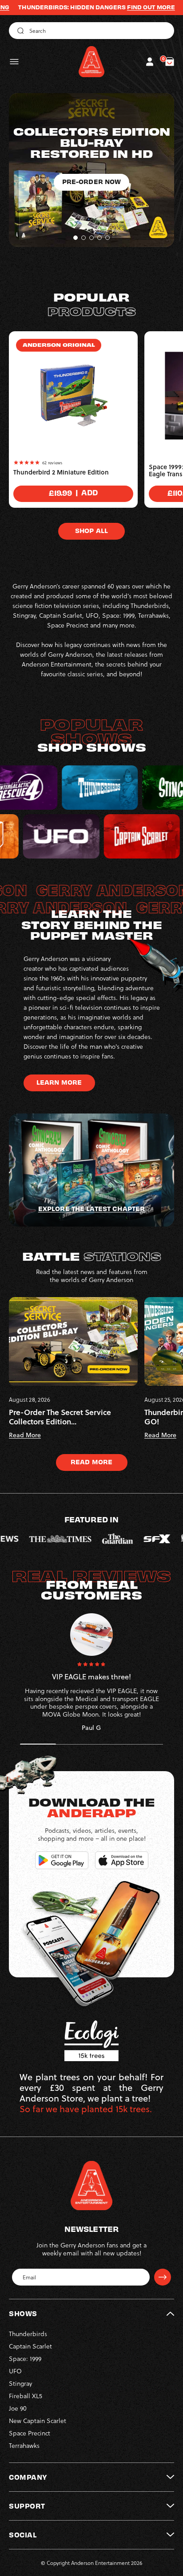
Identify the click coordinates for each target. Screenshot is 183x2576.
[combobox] (91, 31)
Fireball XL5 (26, 2396)
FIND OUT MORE (94, 7)
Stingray (20, 2383)
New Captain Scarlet (38, 2421)
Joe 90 (18, 2408)
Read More (91, 1462)
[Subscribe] (163, 2277)
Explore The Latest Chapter (91, 1208)
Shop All (91, 530)
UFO (15, 2371)
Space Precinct (30, 2433)
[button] (14, 62)
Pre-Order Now (92, 215)
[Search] (19, 31)
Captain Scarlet (30, 2346)
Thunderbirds (28, 2334)
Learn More (59, 1082)
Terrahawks (24, 2445)
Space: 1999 (25, 2358)
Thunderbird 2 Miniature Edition (61, 472)
